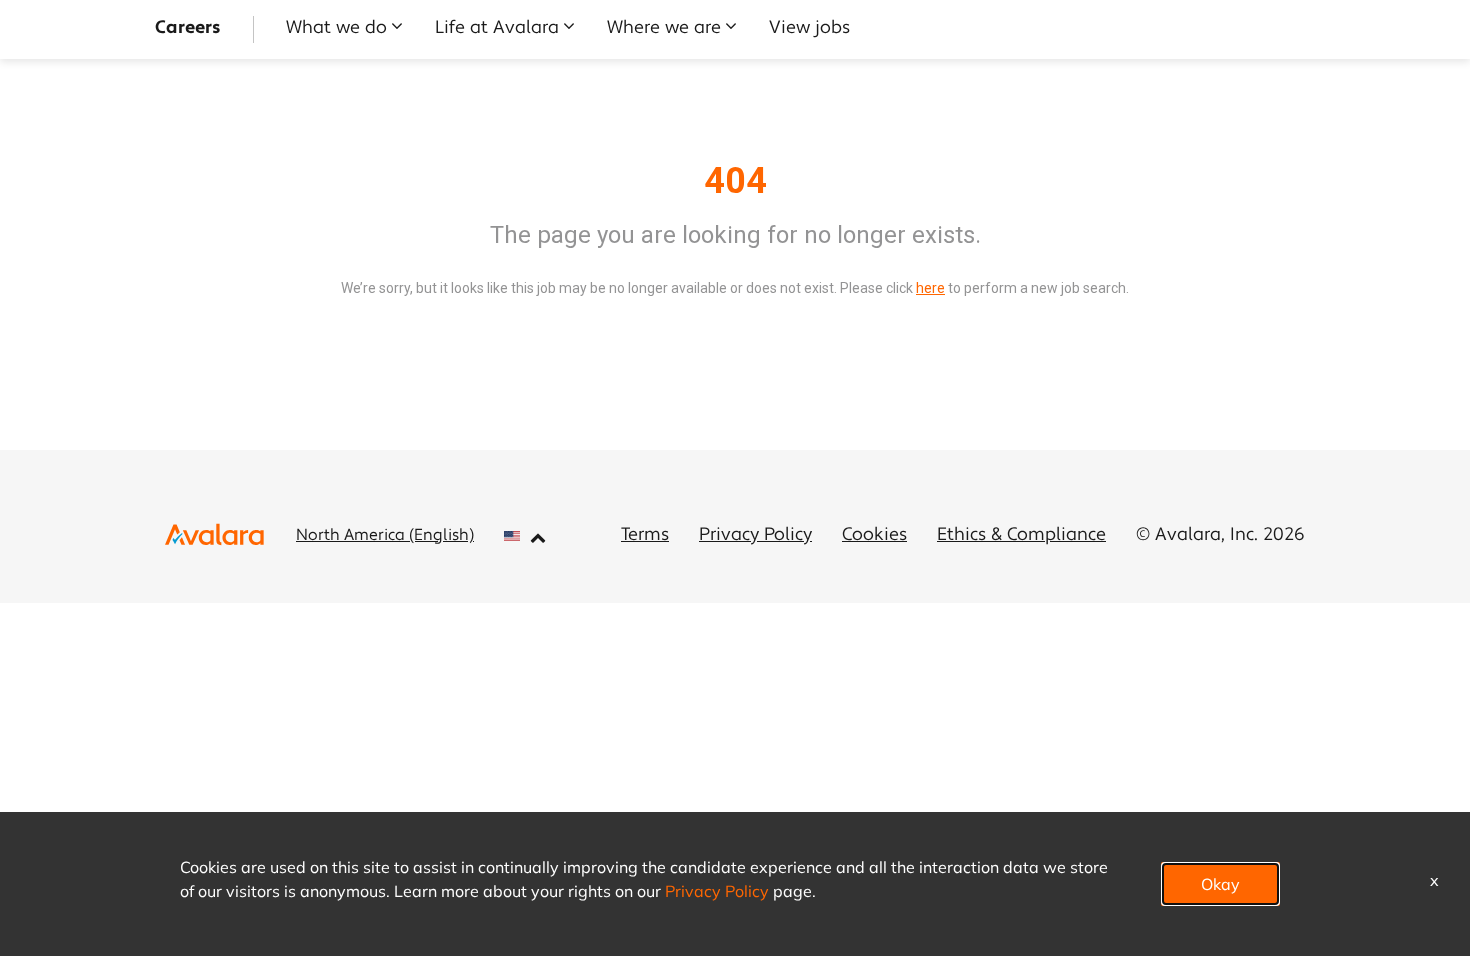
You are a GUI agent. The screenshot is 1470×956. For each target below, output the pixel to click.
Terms (645, 536)
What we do (336, 29)
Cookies (874, 536)
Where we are (664, 29)
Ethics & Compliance (1021, 536)
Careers (188, 29)
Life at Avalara (497, 29)
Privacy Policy (755, 536)
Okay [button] (1220, 883)
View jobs (809, 29)
